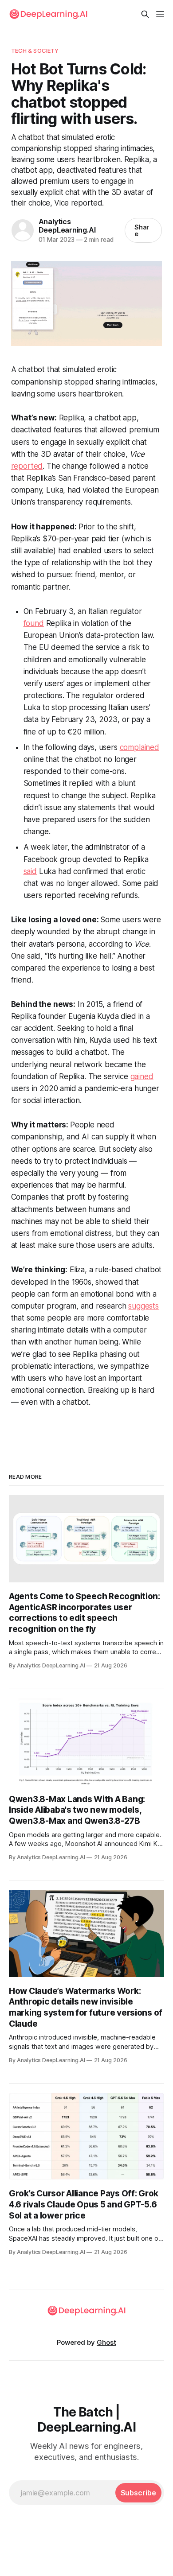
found (34, 623)
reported (27, 466)
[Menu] (160, 14)
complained (140, 747)
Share (142, 230)
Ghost (106, 2342)
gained (142, 1076)
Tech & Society (35, 51)
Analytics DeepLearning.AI (67, 226)
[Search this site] (145, 14)
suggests (144, 1306)
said (30, 871)
